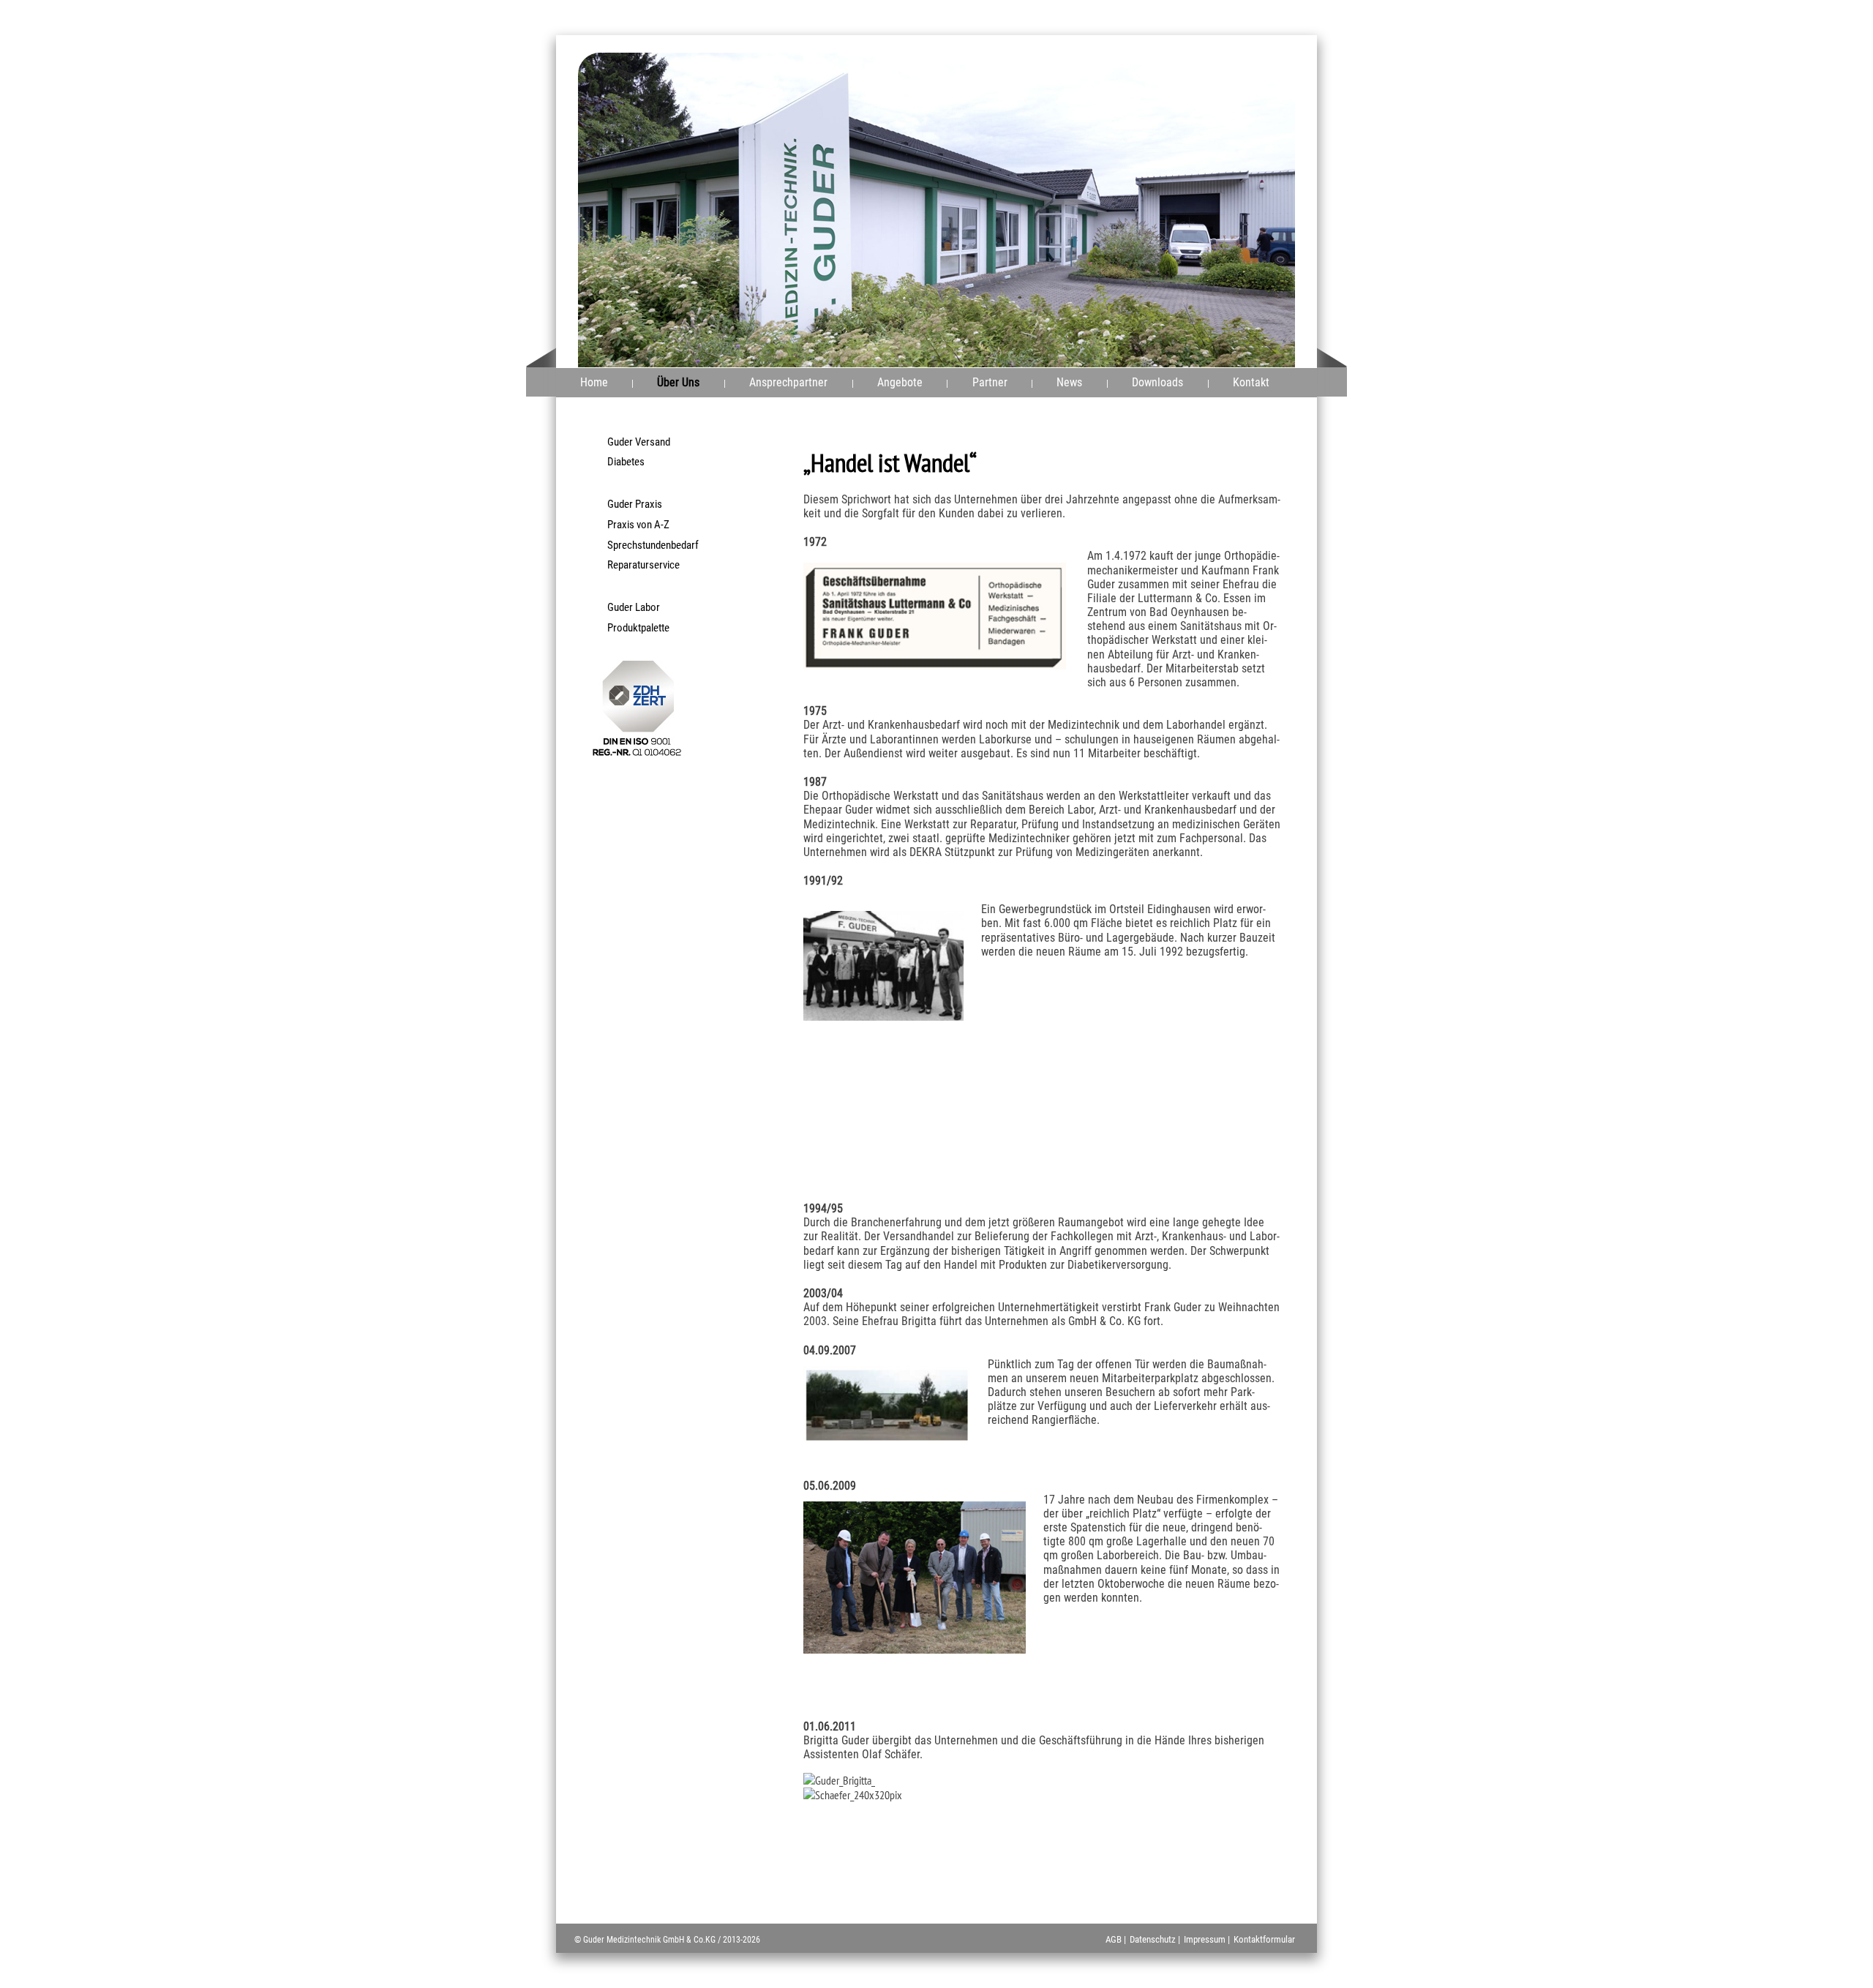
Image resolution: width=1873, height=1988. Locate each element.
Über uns (678, 382)
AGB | (1116, 1939)
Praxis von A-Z (638, 525)
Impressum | (1207, 1939)
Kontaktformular (1264, 1939)
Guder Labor (634, 607)
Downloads (1157, 382)
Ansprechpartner (788, 382)
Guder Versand (639, 442)
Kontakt (1251, 382)
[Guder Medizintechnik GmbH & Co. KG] (1167, 86)
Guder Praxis (635, 504)
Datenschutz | (1155, 1939)
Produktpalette (638, 628)
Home (594, 382)
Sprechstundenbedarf (653, 545)
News (1069, 382)
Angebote (900, 382)
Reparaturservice (643, 565)
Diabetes (626, 462)
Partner (990, 382)
